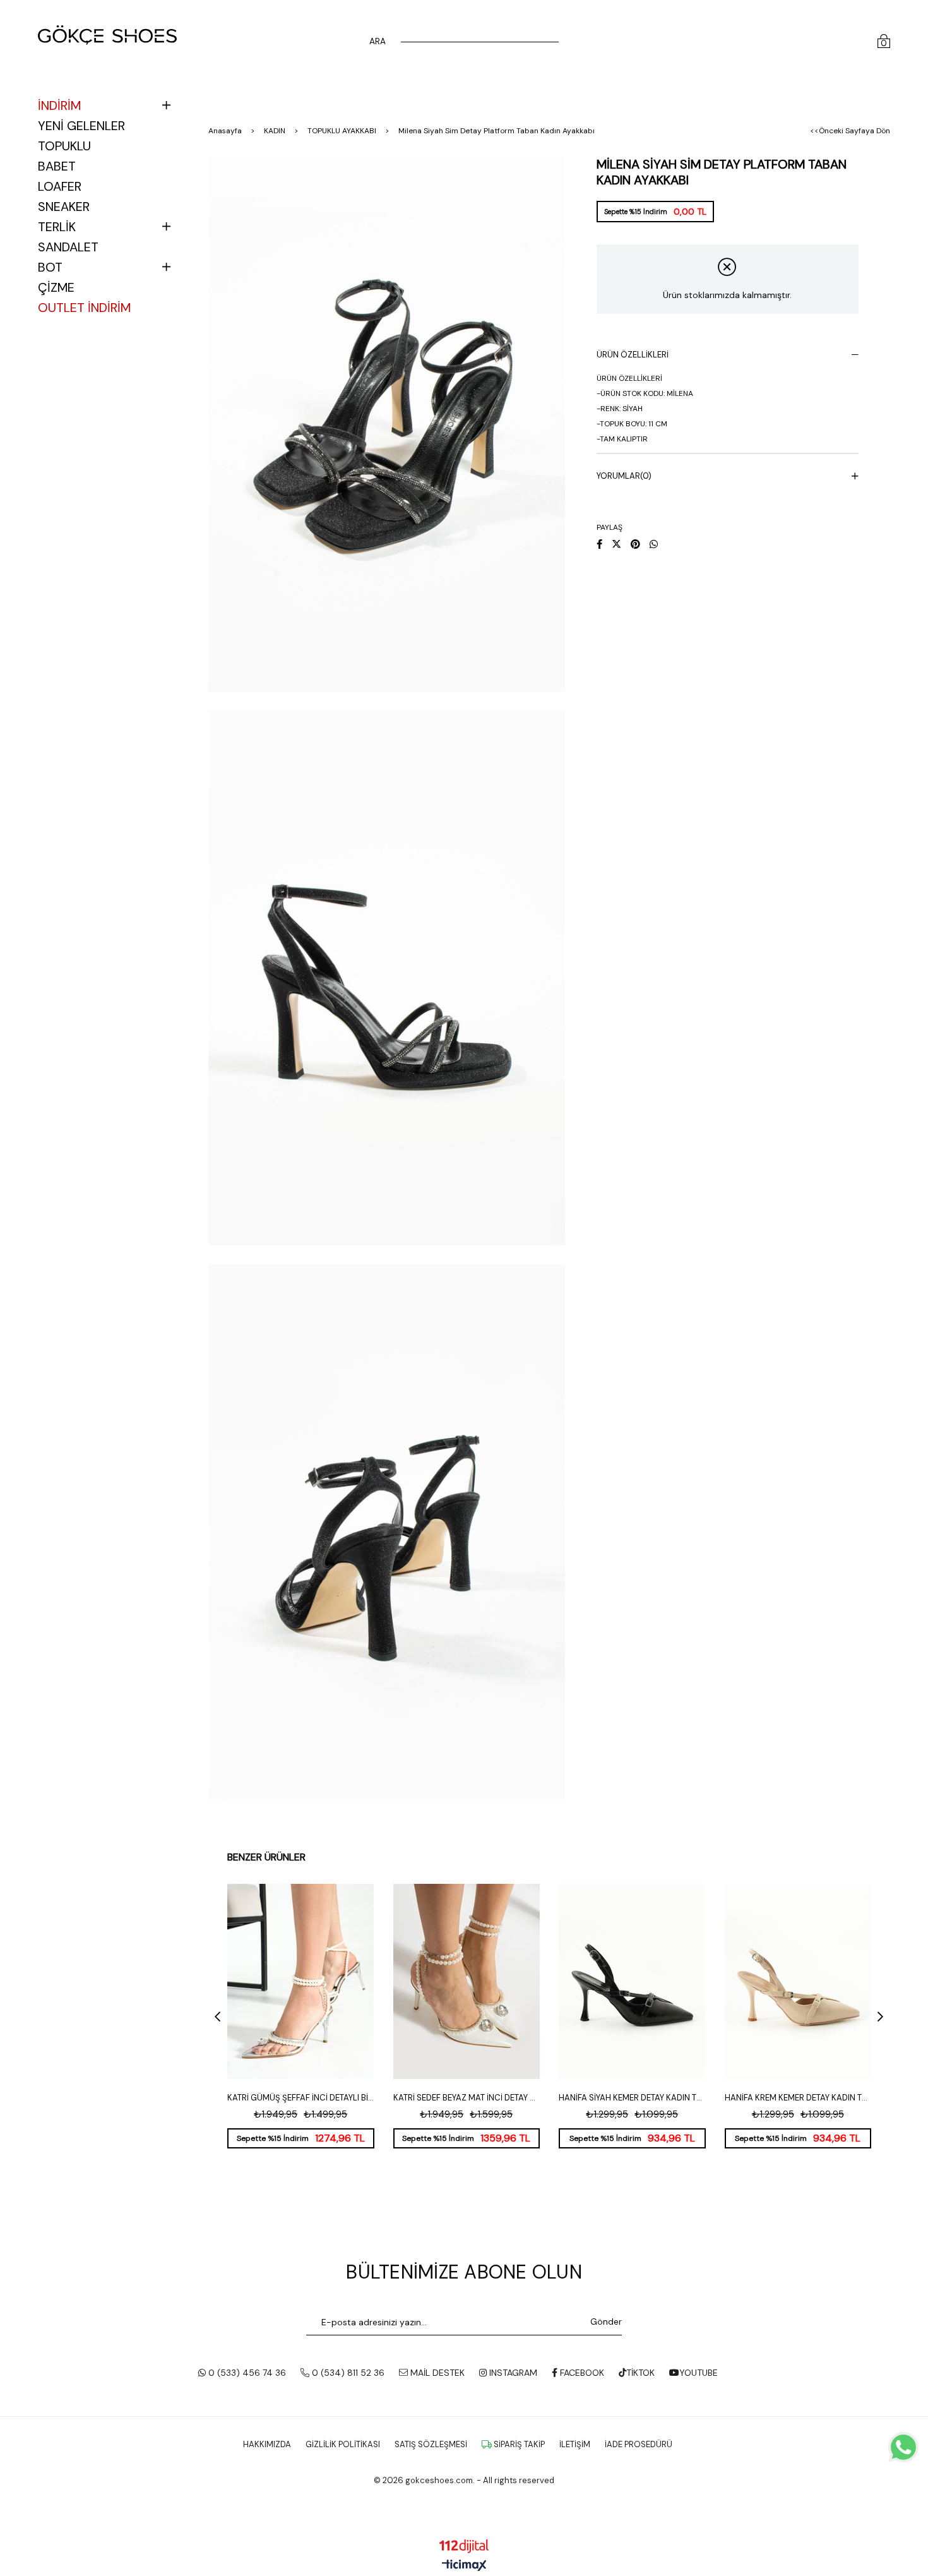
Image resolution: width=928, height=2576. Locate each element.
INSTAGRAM (512, 2373)
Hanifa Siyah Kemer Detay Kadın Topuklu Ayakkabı (632, 2098)
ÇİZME (56, 287)
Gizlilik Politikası (343, 2444)
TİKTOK (640, 2373)
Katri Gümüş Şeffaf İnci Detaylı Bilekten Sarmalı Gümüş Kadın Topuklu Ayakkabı (301, 2098)
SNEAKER (64, 207)
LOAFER (60, 186)
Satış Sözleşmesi (431, 2444)
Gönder (606, 2321)
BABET (57, 166)
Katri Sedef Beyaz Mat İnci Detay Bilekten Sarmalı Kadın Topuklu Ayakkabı (467, 2098)
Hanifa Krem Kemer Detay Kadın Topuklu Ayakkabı (798, 2098)
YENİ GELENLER (81, 126)
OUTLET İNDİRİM (84, 308)
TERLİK (57, 227)
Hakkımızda (267, 2444)
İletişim (575, 2444)
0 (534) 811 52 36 (347, 2373)
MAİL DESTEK (436, 2373)
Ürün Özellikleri (633, 355)
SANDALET (68, 247)
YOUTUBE (699, 2373)
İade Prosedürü (639, 2444)
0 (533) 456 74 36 (246, 2373)
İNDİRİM (59, 105)
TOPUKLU (64, 146)
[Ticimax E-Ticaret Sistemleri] (464, 2566)
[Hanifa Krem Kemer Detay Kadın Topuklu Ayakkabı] (798, 1981)
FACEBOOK (581, 2373)
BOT (50, 267)
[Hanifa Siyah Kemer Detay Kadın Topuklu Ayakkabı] (632, 1981)
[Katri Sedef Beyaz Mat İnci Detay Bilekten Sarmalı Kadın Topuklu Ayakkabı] (467, 1981)
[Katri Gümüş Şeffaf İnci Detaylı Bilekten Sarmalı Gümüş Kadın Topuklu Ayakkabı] (301, 1981)
